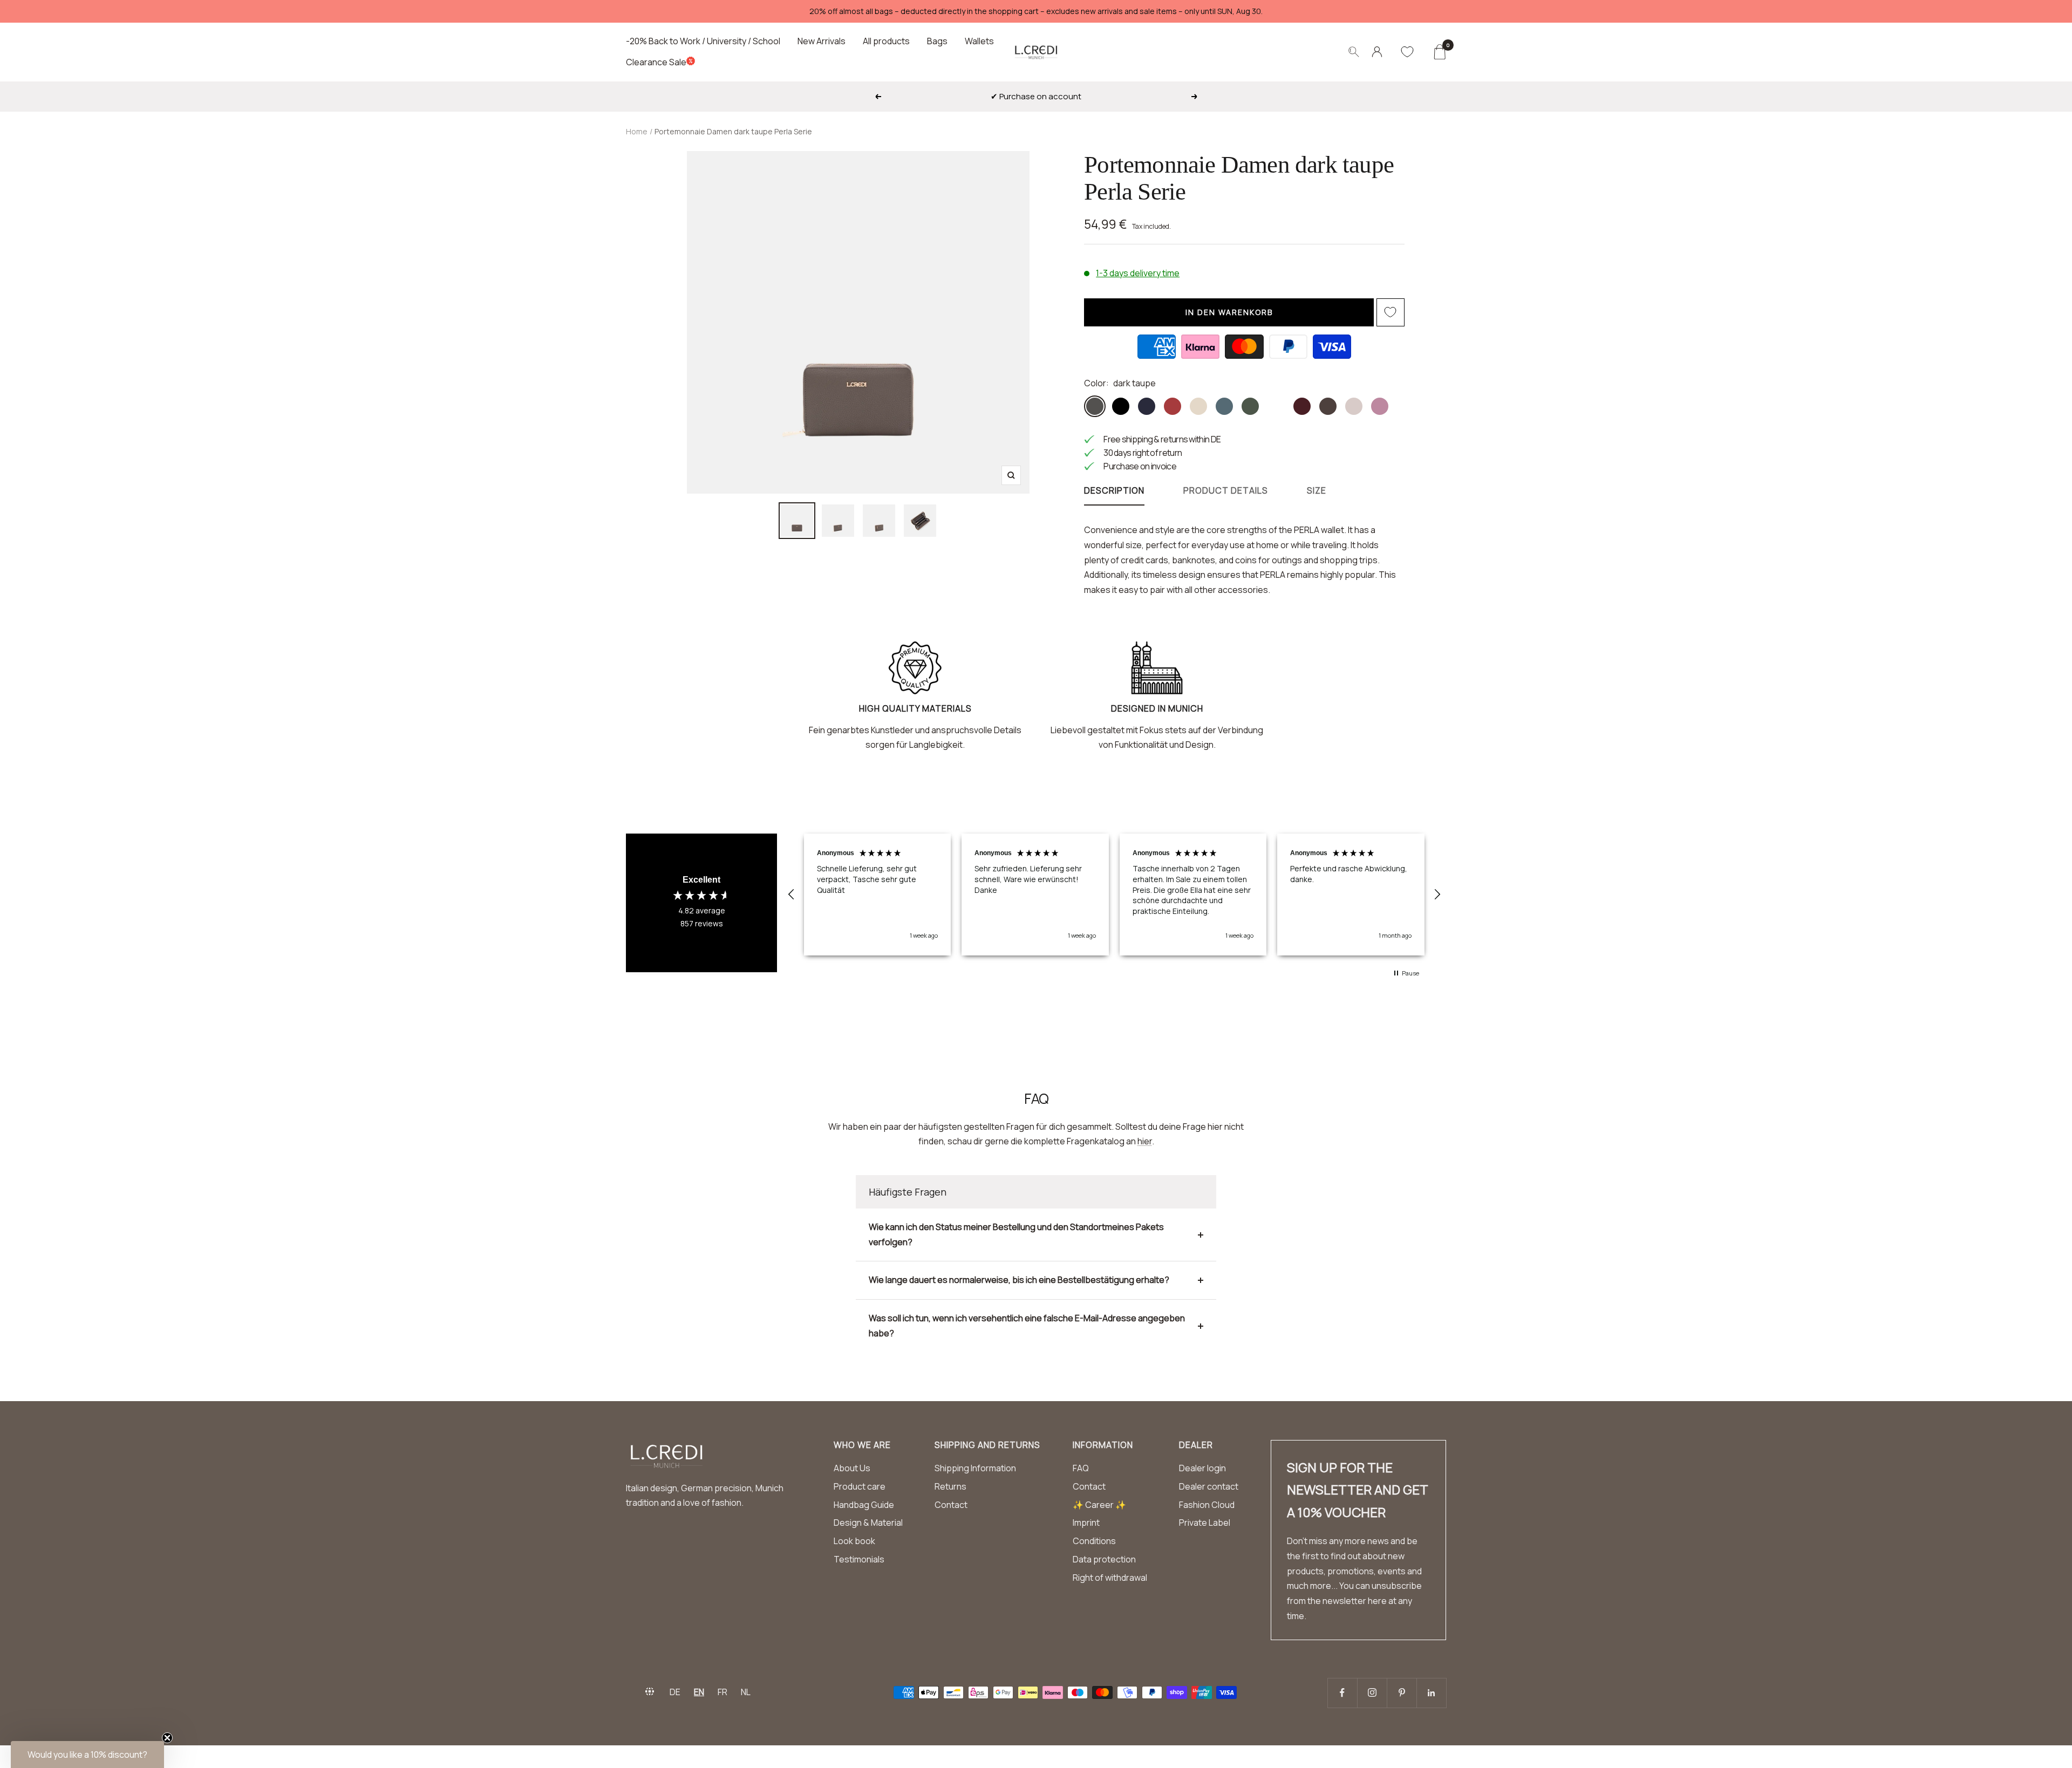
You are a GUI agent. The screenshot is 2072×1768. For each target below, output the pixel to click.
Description (1114, 491)
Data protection (1104, 1559)
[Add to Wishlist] (1391, 312)
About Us (852, 1468)
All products (886, 41)
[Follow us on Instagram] (1372, 1693)
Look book (854, 1541)
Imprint (1086, 1523)
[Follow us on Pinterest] (1402, 1693)
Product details (1226, 491)
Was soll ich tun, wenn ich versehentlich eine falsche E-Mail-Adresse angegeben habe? (1027, 1326)
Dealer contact (1209, 1486)
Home (637, 131)
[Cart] (1439, 52)
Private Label (1205, 1523)
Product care (860, 1486)
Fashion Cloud (1207, 1505)
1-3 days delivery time (1138, 273)
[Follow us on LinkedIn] (1431, 1693)
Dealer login (1202, 1468)
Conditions (1094, 1541)
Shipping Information (975, 1468)
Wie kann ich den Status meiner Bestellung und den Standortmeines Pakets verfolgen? (1016, 1234)
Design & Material (868, 1523)
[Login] (1377, 52)
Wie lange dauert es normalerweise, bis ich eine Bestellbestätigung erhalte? (1019, 1280)
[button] (792, 895)
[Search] (1354, 52)
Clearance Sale (656, 62)
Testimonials (859, 1559)
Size (1317, 491)
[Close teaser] (167, 1738)
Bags (937, 41)
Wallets (979, 41)
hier (1145, 1141)
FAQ (1081, 1468)
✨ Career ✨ (1099, 1505)
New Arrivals (822, 41)
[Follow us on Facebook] (1342, 1693)
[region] (1114, 895)
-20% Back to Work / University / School (703, 41)
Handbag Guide (864, 1505)
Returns (950, 1486)
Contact (951, 1505)
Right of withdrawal (1110, 1578)
